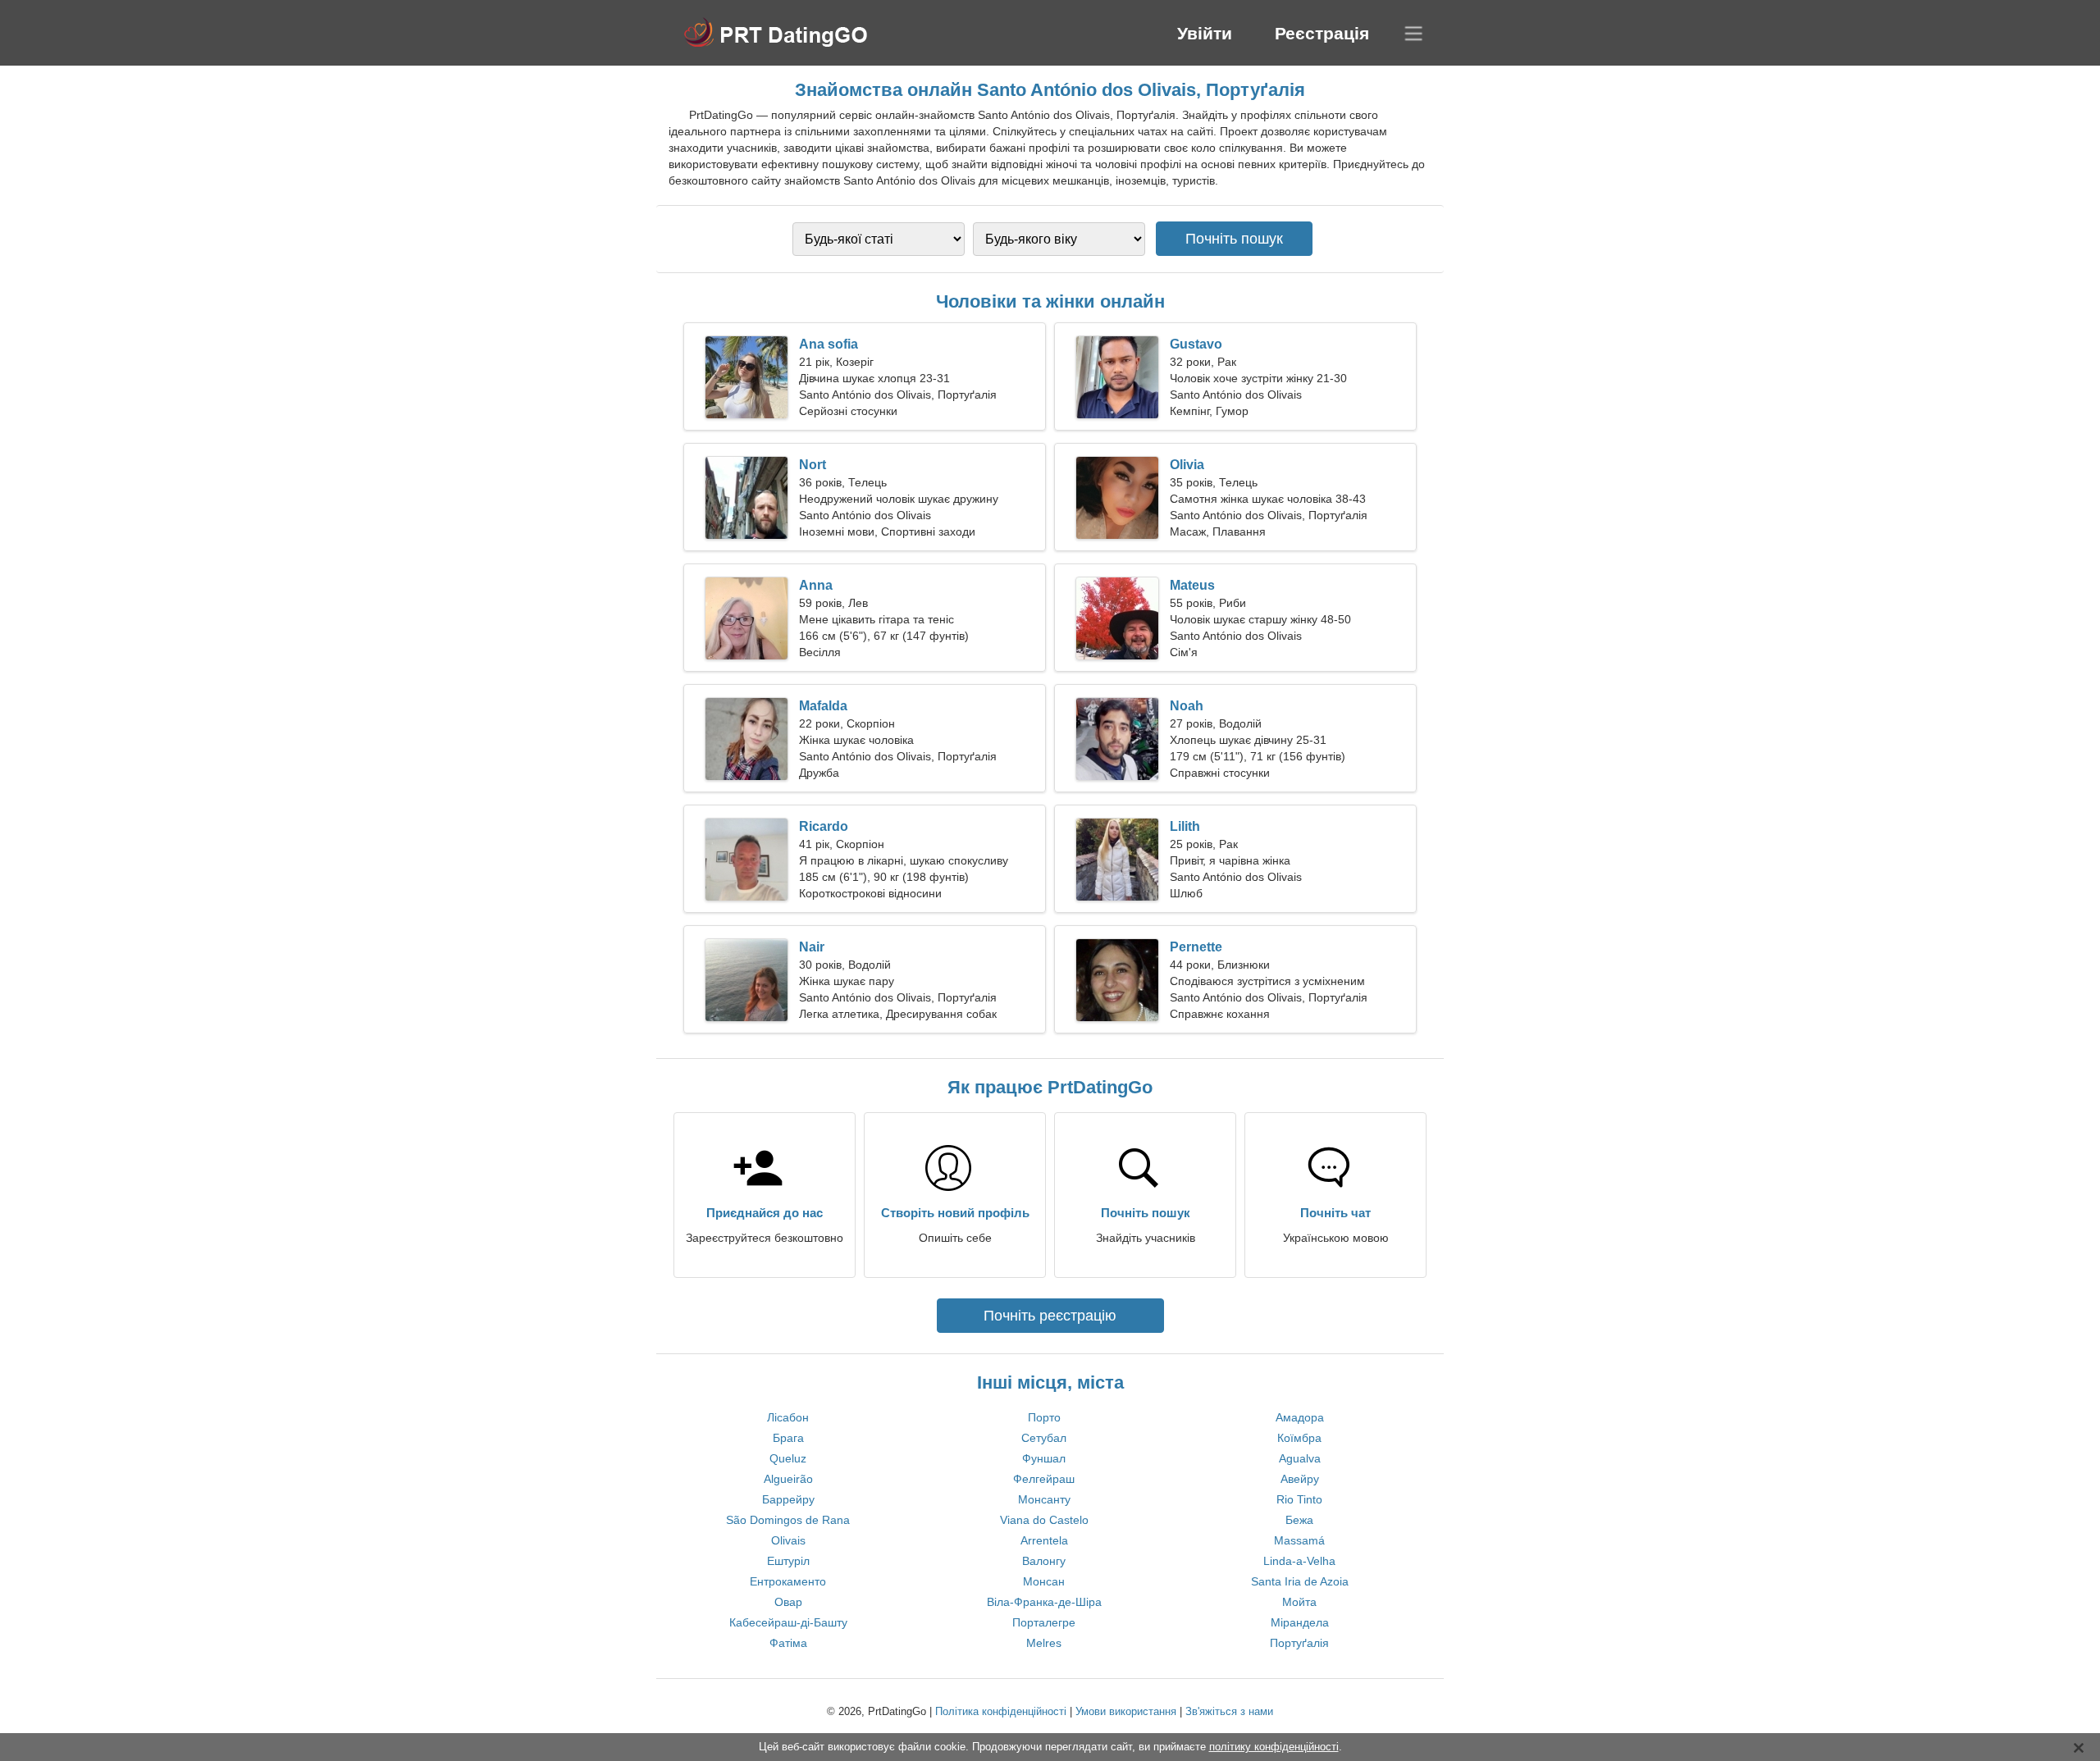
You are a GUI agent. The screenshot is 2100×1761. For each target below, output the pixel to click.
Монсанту (1044, 1499)
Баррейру (788, 1499)
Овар (788, 1602)
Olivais (788, 1540)
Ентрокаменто (788, 1581)
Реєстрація (1322, 33)
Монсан (1044, 1581)
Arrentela (1044, 1540)
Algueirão (788, 1479)
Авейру (1300, 1479)
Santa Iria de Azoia (1300, 1581)
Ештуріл (788, 1561)
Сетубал (1044, 1438)
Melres (1044, 1643)
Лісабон (788, 1417)
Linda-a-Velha (1299, 1561)
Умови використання (1126, 1711)
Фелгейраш (1044, 1479)
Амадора (1300, 1417)
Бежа (1299, 1520)
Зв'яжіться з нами (1229, 1711)
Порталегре (1044, 1622)
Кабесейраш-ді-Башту (788, 1622)
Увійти (1205, 33)
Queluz (788, 1458)
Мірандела (1300, 1622)
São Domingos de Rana (788, 1520)
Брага (788, 1438)
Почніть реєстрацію (1050, 1316)
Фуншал (1044, 1458)
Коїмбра (1299, 1438)
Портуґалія (1299, 1643)
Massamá (1299, 1540)
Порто (1044, 1417)
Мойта (1299, 1602)
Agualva (1300, 1458)
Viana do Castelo (1044, 1520)
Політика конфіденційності (1001, 1711)
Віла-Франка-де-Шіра (1044, 1602)
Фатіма (788, 1643)
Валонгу (1044, 1561)
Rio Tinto (1299, 1499)
